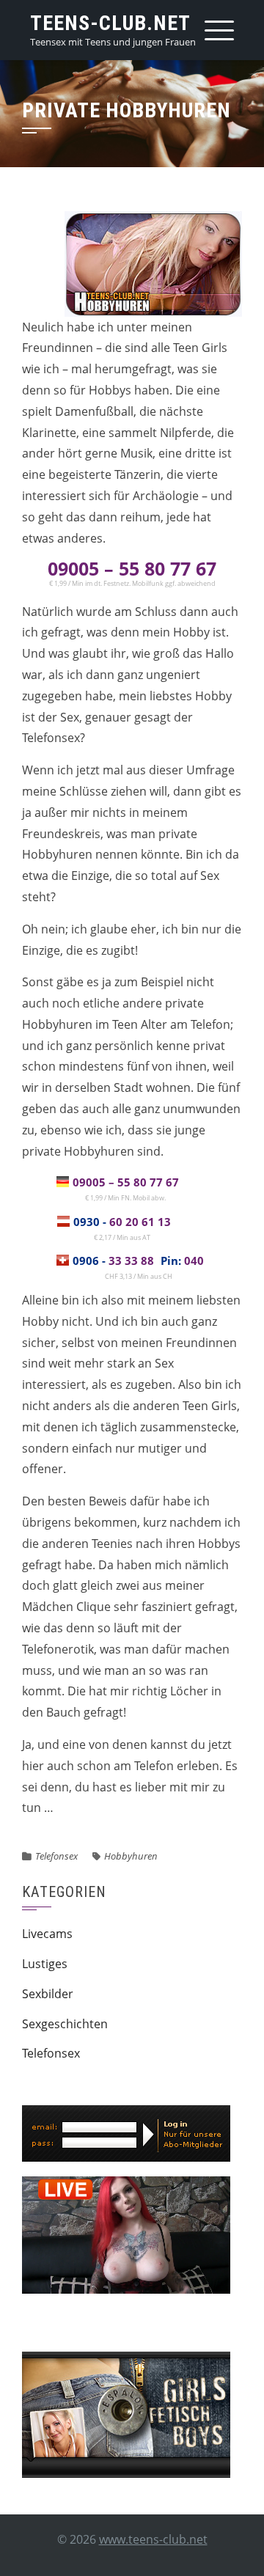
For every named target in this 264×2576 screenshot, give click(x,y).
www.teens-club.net (153, 2539)
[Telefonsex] (126, 2413)
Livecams (47, 1934)
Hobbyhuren (131, 1856)
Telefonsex (56, 1856)
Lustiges (45, 1964)
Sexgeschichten (65, 2024)
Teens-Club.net (110, 23)
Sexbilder (48, 1994)
